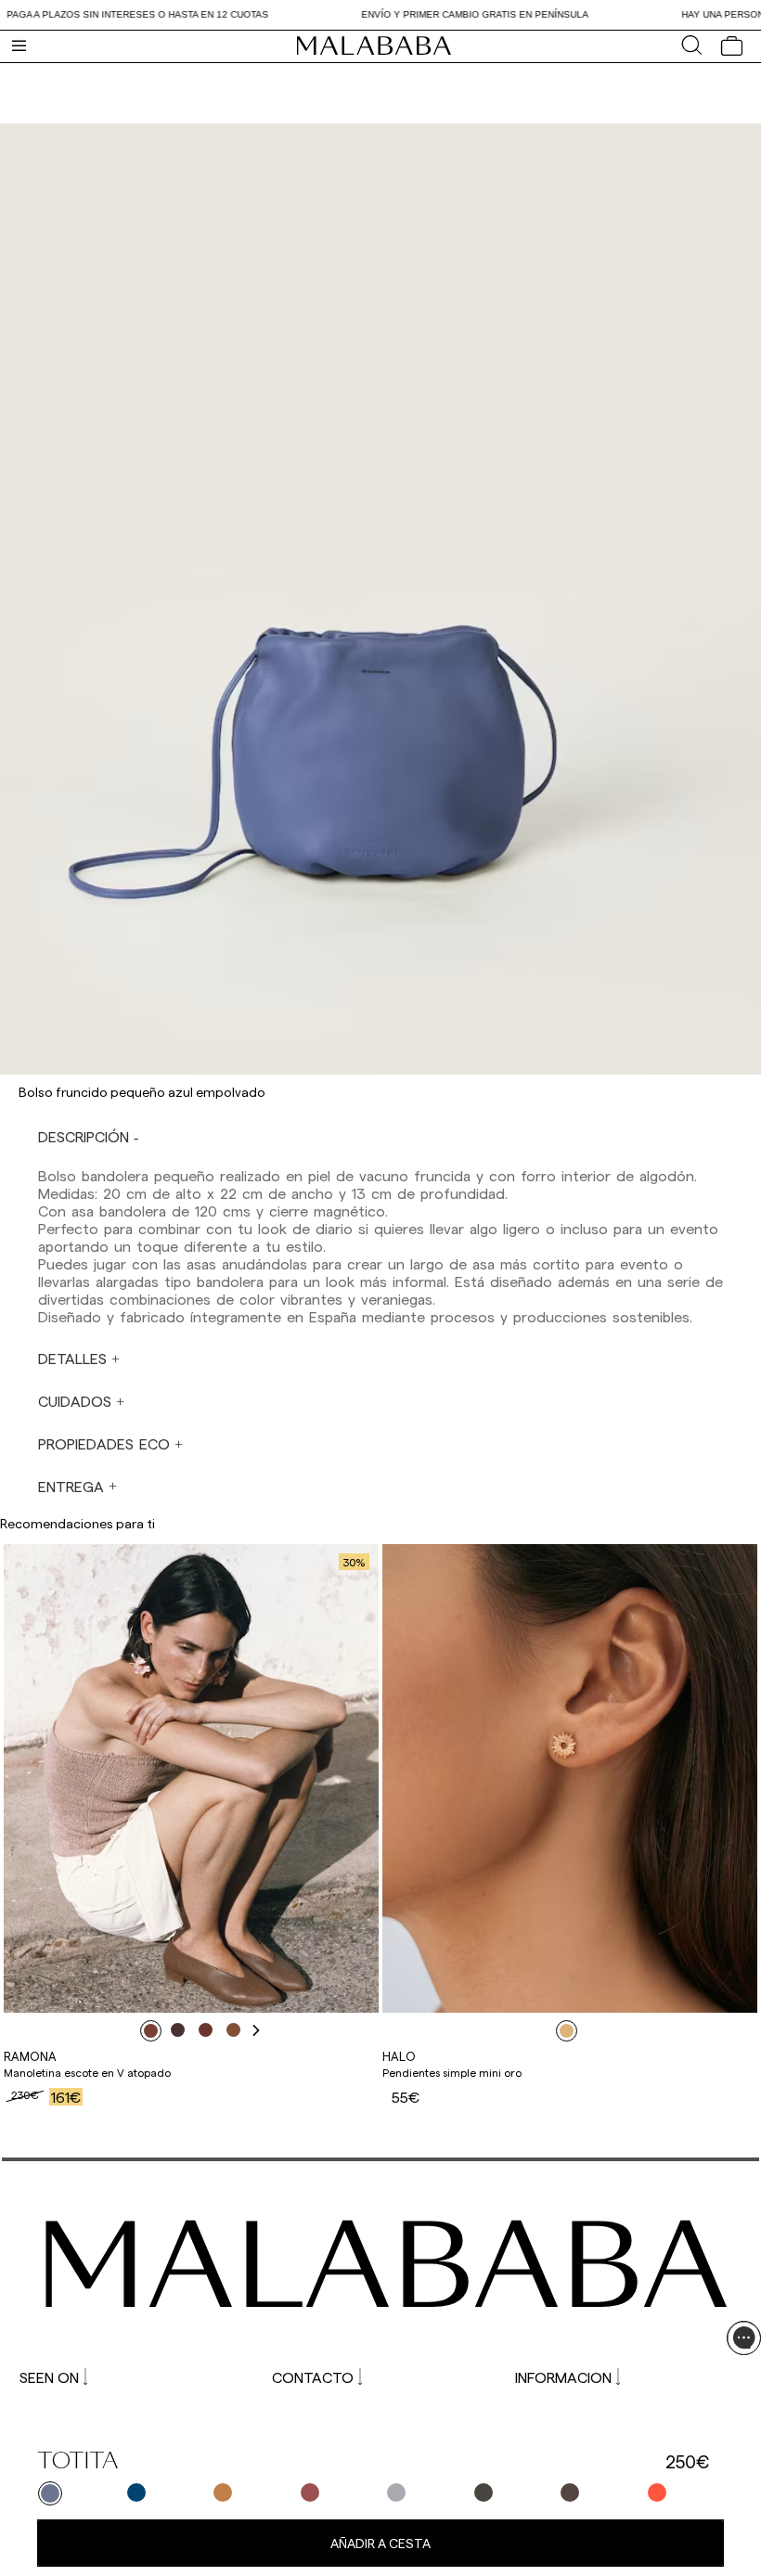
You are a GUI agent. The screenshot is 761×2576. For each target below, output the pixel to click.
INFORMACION (563, 2377)
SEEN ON (49, 2377)
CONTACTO (313, 2377)
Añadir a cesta (380, 2543)
